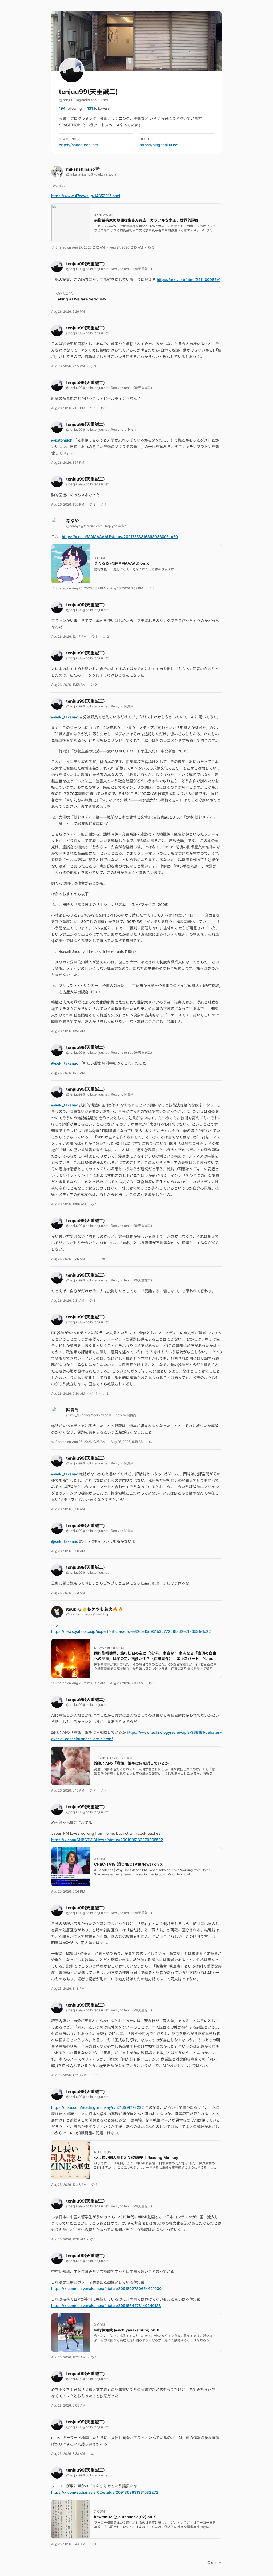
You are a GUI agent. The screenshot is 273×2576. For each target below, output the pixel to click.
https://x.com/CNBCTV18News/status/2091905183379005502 (107, 1840)
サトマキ (130, 430)
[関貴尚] (57, 1413)
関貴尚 (129, 706)
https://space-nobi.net (79, 145)
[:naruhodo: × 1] (103, 1259)
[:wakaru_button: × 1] (92, 2454)
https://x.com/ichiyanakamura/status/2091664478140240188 (106, 2306)
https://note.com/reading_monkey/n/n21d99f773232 (98, 2107)
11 (96, 1393)
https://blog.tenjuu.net (159, 145)
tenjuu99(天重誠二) (88, 92)
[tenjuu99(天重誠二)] (57, 266)
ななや (73, 521)
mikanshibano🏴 (83, 169)
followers (98, 108)
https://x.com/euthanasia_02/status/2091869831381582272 (105, 2492)
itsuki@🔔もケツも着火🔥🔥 (95, 1609)
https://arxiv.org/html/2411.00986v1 (189, 280)
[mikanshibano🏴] (57, 172)
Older (212, 2563)
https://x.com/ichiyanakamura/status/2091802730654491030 (106, 2288)
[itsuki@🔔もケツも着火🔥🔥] (57, 1612)
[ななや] (57, 523)
